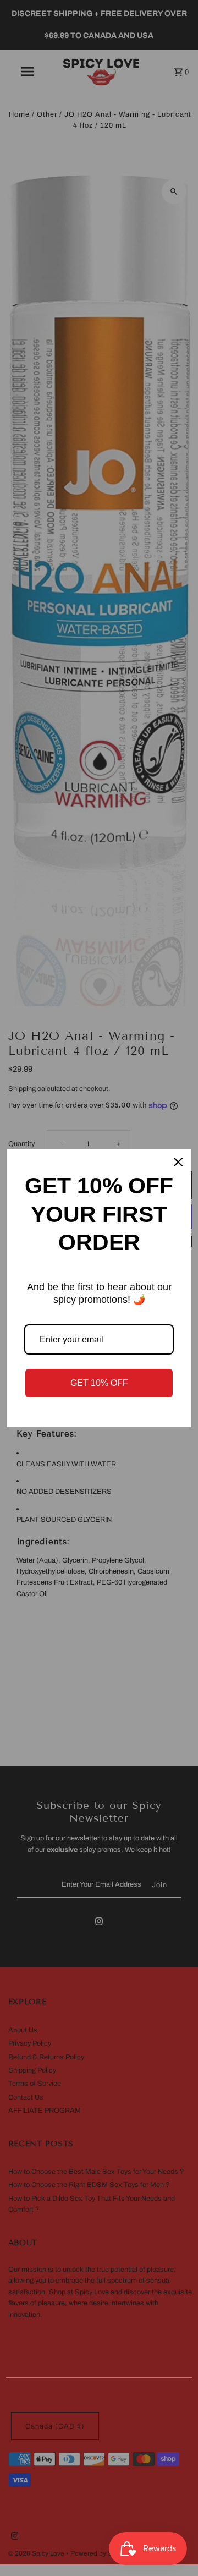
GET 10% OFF (99, 1383)
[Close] (178, 1162)
